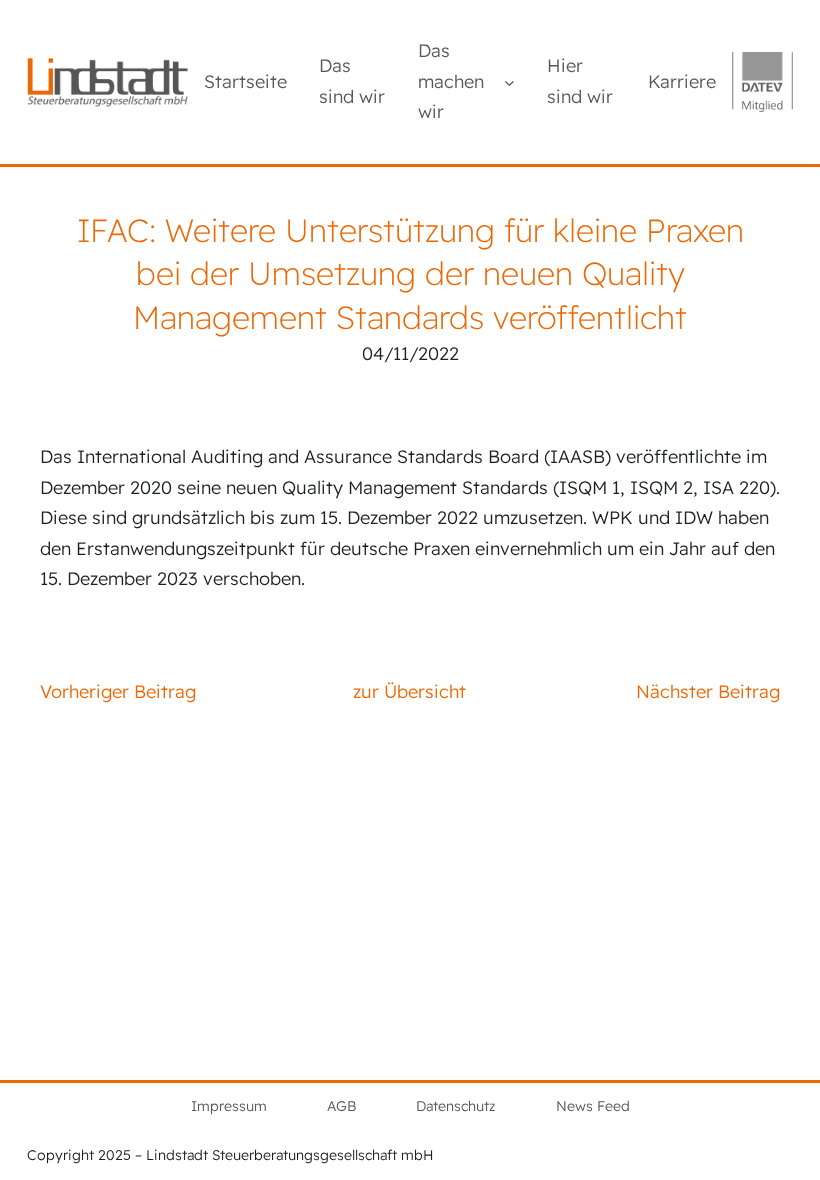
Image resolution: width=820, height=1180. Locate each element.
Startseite (245, 81)
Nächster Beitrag (708, 691)
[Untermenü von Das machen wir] (509, 81)
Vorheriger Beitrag (118, 691)
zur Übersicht (409, 691)
